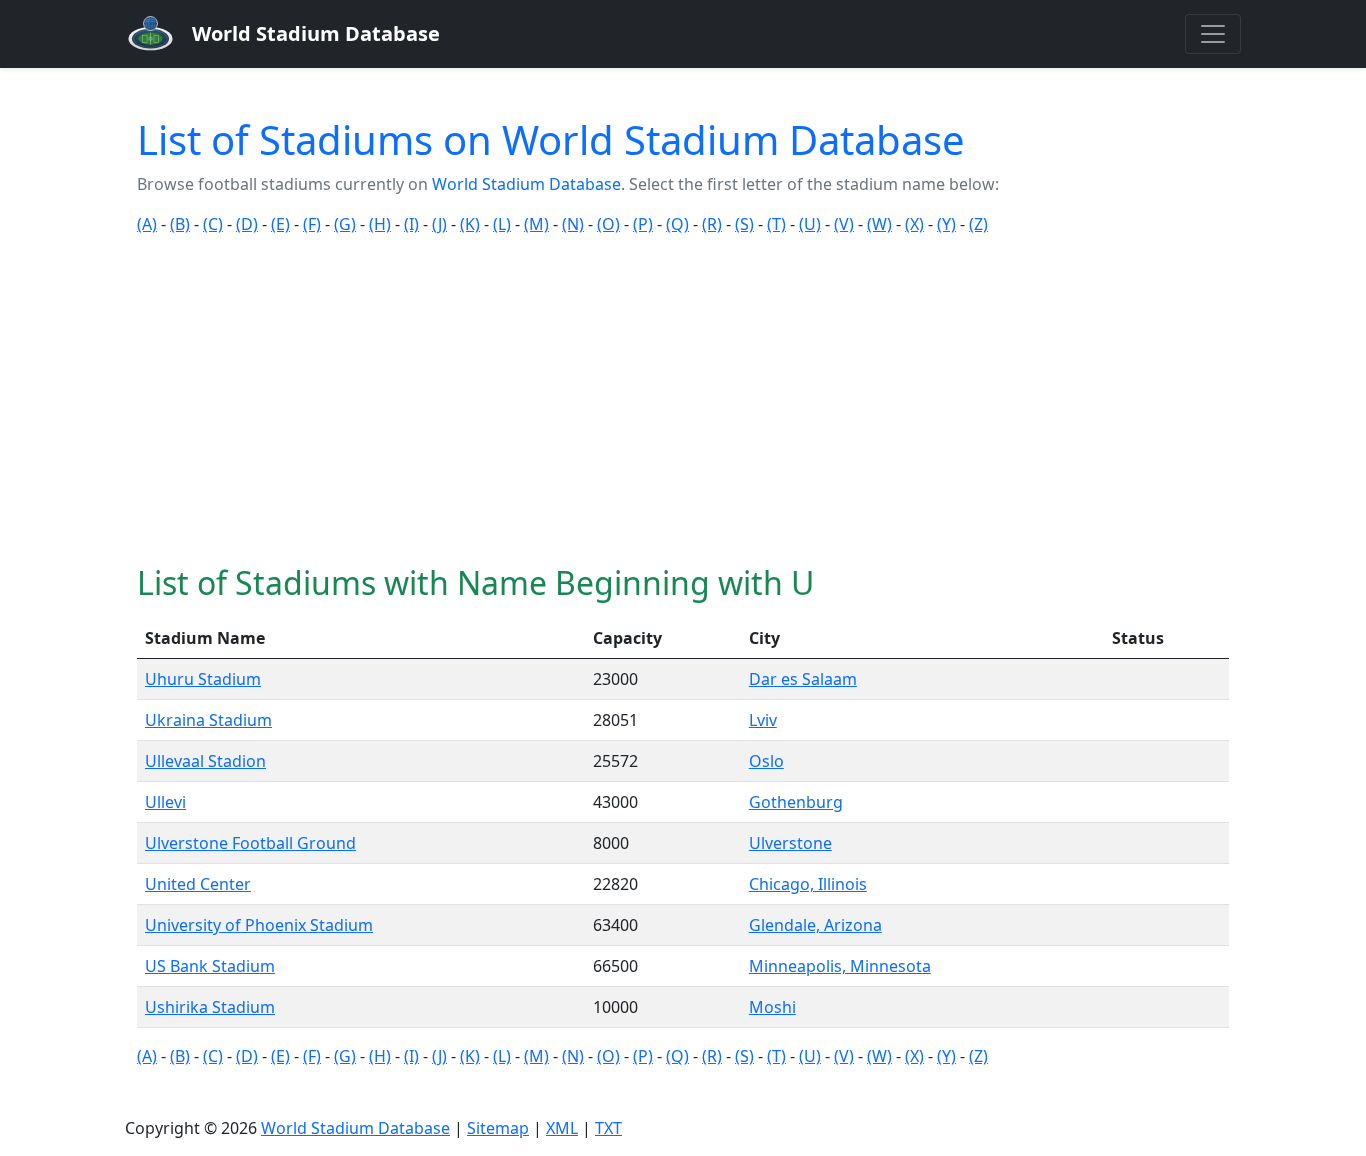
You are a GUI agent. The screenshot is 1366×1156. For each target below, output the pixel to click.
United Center (198, 884)
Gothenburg (796, 802)
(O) (608, 224)
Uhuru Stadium (203, 679)
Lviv (763, 720)
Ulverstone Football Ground (250, 843)
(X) (914, 224)
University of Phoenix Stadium (259, 925)
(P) (643, 224)
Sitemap (498, 1128)
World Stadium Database (526, 184)
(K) (470, 224)
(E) (280, 224)
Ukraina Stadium (208, 720)
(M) (536, 224)
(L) (502, 224)
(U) (810, 224)
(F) (312, 224)
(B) (180, 224)
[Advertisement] (683, 400)
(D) (247, 224)
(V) (844, 224)
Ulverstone (790, 843)
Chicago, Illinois (808, 884)
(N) (573, 224)
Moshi (772, 1007)
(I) (411, 224)
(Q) (677, 224)
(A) (147, 224)
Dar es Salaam (803, 679)
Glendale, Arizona (815, 925)
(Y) (946, 224)
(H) (380, 224)
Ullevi (165, 802)
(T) (776, 224)
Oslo (766, 761)
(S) (744, 224)
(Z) (978, 224)
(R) (712, 224)
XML (562, 1128)
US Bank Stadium (210, 966)
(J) (439, 224)
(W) (879, 224)
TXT (608, 1128)
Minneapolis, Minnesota (840, 966)
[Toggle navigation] (1213, 34)
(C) (213, 224)
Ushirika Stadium (210, 1007)
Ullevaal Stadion (205, 761)
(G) (345, 224)
